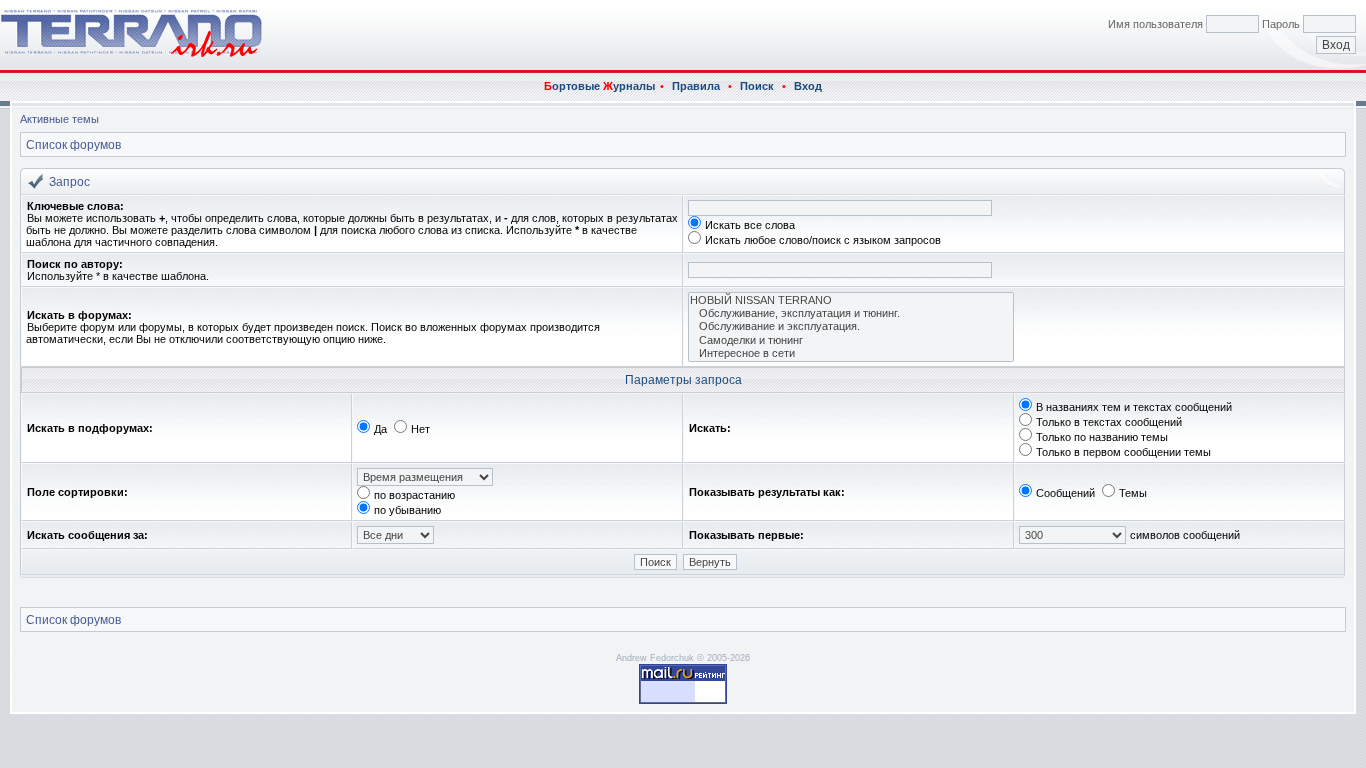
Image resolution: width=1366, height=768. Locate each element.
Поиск (757, 86)
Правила (696, 86)
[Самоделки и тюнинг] (851, 340)
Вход (808, 86)
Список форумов (73, 145)
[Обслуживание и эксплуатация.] (851, 326)
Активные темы (59, 119)
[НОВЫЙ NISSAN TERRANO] (851, 300)
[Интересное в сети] (851, 353)
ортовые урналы (599, 86)
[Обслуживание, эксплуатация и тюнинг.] (851, 313)
